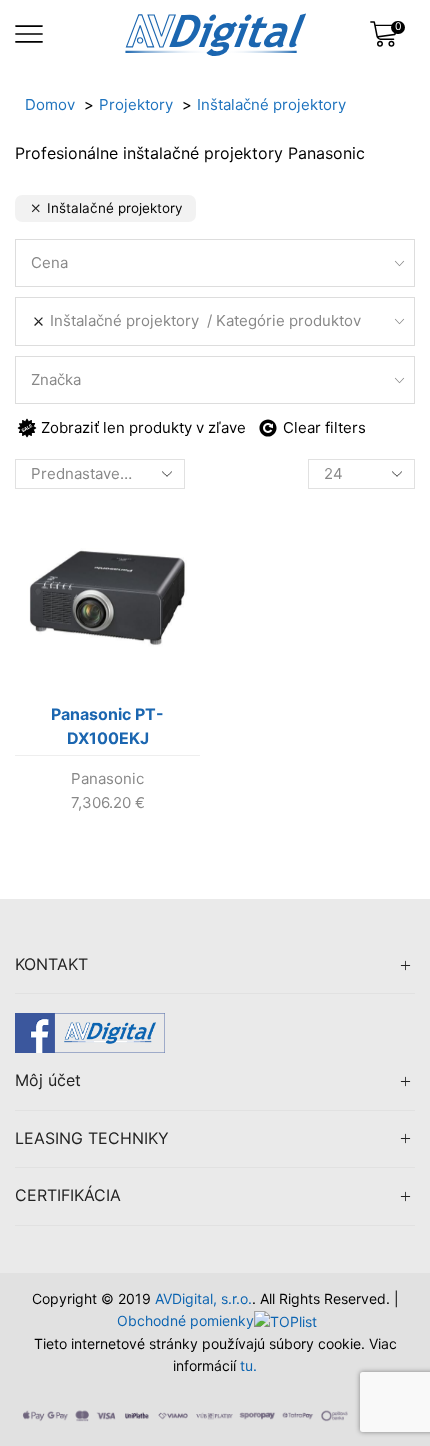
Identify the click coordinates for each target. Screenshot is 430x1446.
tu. (248, 1365)
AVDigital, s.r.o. (203, 1298)
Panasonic (107, 778)
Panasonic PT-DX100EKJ (107, 726)
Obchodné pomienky (185, 1320)
